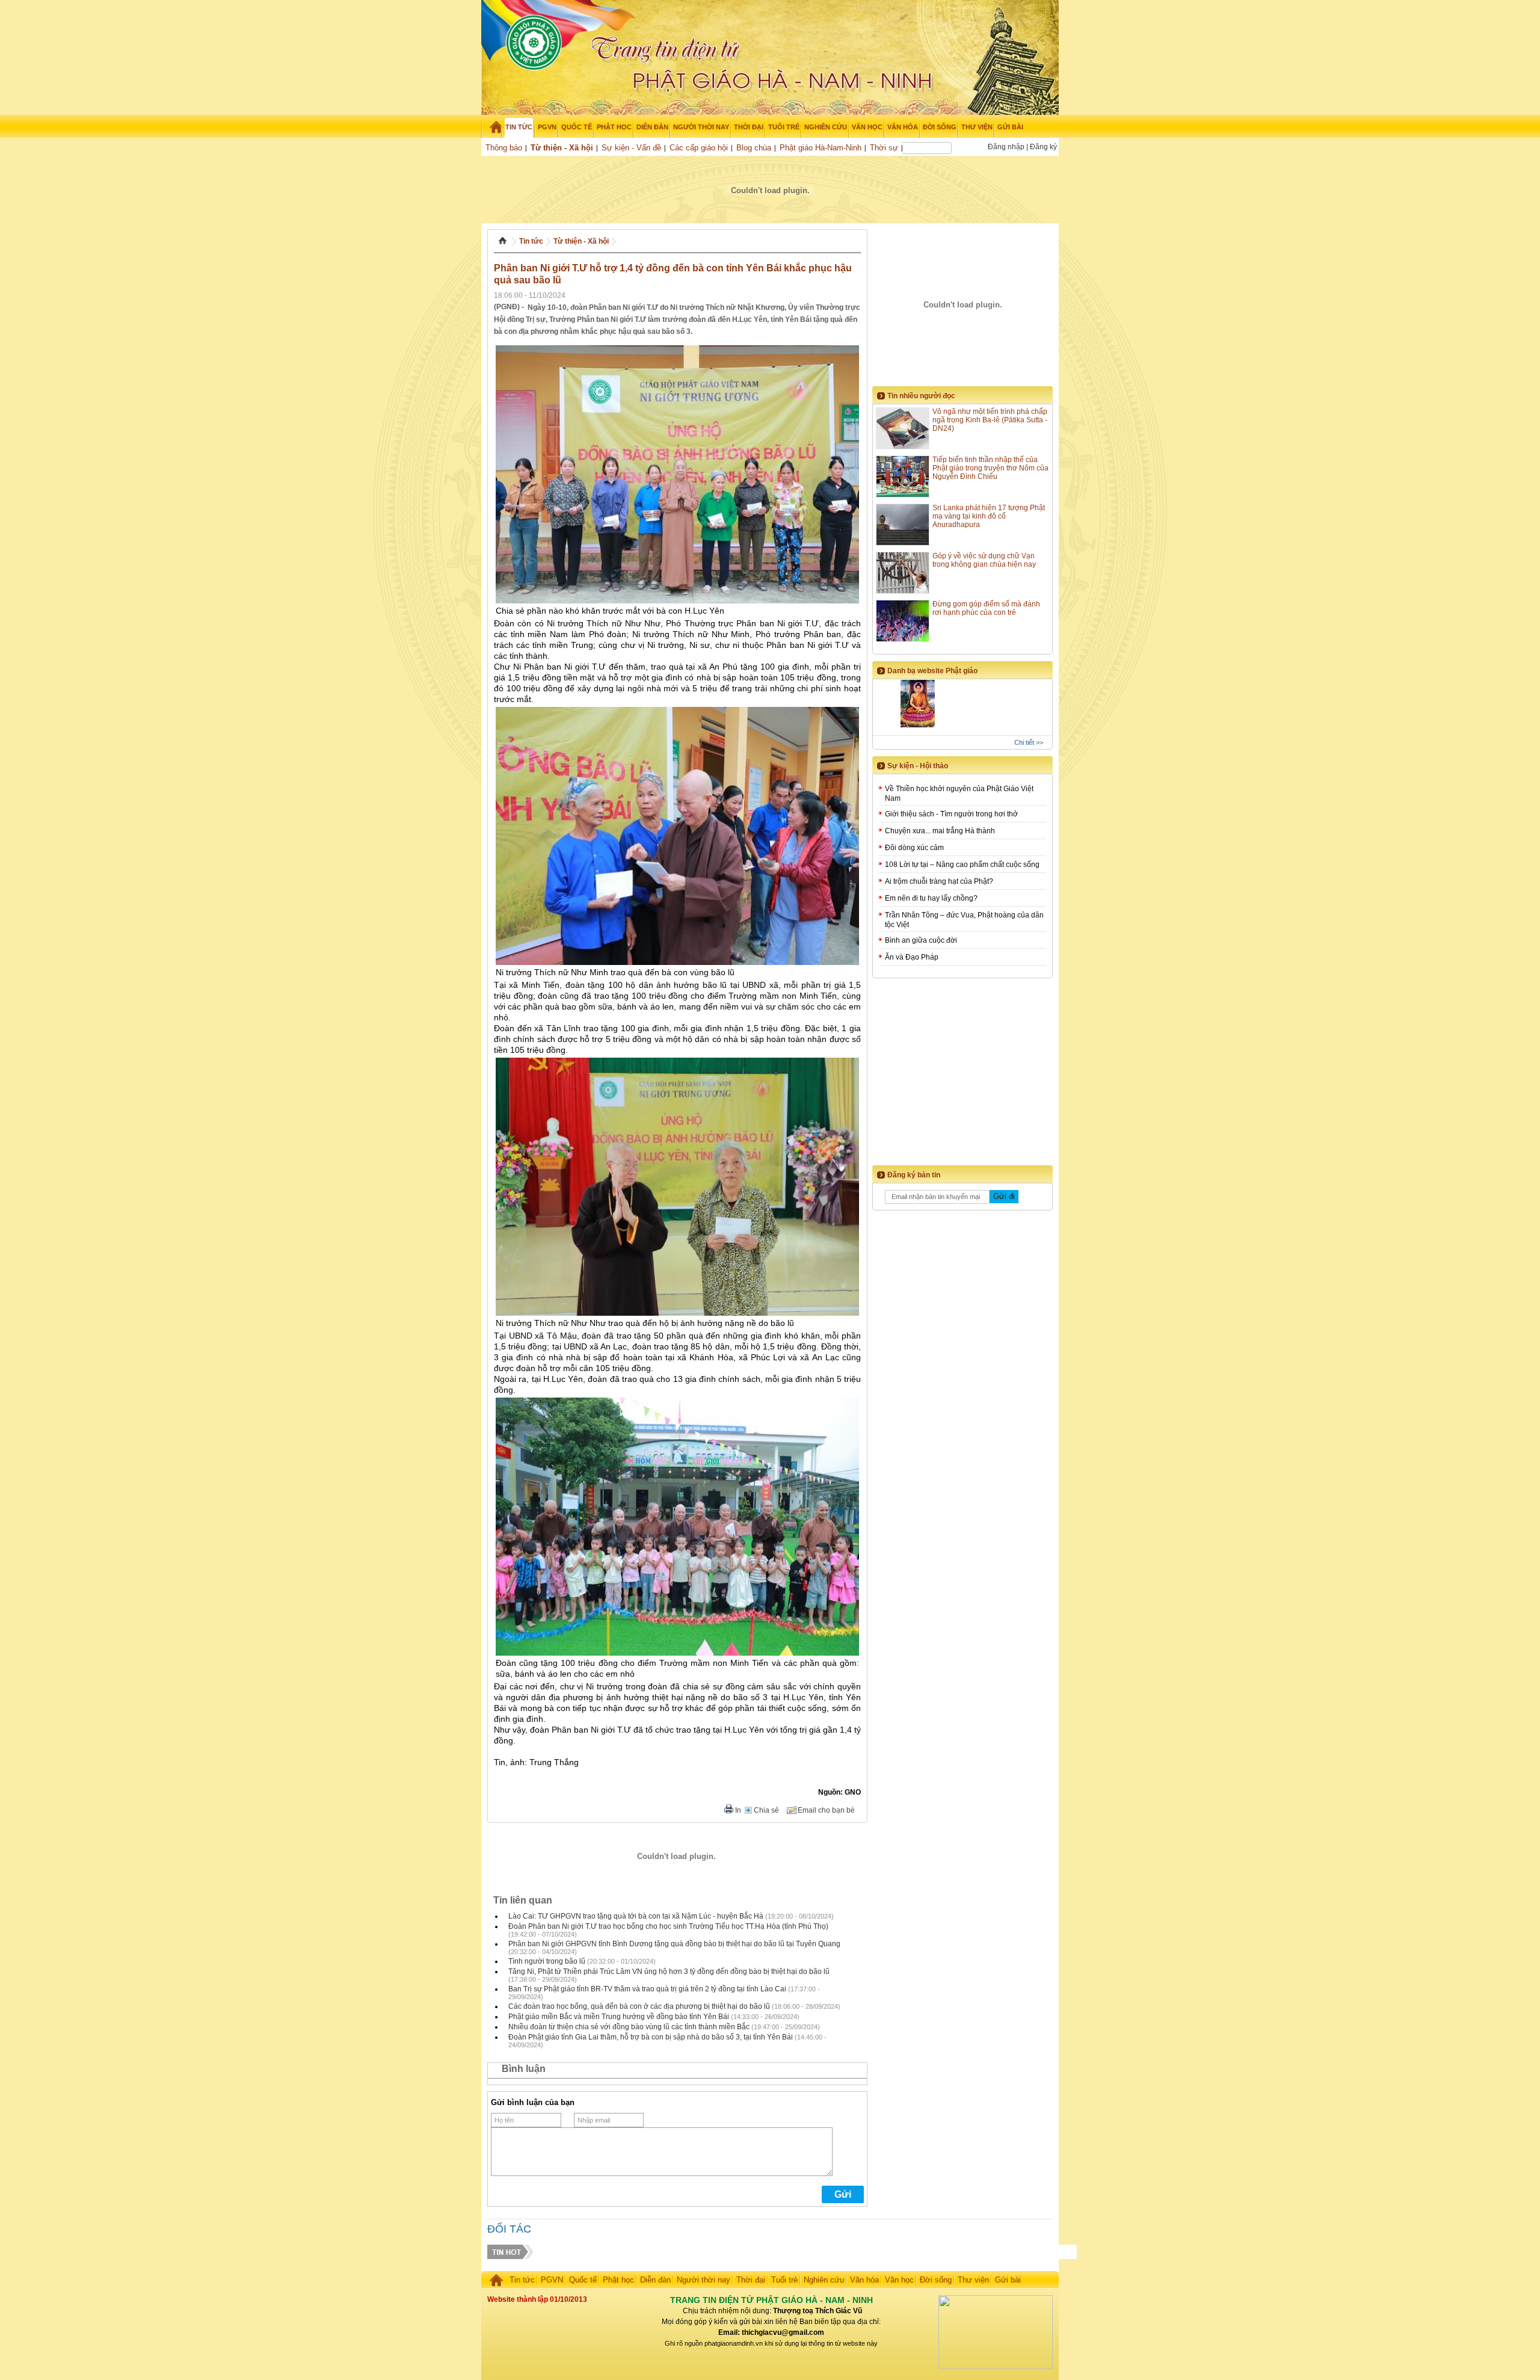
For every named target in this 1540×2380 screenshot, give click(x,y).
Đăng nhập (1006, 147)
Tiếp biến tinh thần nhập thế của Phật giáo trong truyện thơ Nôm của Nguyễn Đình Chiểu (990, 468)
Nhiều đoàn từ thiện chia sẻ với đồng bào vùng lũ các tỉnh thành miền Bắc (629, 2027)
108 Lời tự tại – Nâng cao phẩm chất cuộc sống (962, 865)
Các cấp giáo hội (699, 148)
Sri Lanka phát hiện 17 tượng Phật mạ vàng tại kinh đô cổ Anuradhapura (989, 516)
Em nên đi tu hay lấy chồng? (931, 898)
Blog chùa (754, 148)
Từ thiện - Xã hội (562, 148)
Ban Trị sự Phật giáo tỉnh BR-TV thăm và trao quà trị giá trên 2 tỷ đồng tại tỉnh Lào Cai (647, 1989)
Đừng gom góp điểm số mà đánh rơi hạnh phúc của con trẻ (986, 608)
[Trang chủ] (492, 127)
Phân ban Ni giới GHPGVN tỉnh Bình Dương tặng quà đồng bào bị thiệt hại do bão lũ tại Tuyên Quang (674, 1944)
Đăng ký (1043, 147)
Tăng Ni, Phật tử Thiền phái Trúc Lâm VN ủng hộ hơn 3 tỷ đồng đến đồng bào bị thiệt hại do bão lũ (669, 1972)
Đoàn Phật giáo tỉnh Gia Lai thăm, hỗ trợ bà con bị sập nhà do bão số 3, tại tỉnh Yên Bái (651, 2037)
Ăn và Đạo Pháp (912, 957)
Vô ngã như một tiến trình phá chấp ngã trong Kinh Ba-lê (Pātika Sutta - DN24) (990, 420)
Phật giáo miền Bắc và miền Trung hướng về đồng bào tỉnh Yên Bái (619, 2017)
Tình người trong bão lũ (547, 1961)
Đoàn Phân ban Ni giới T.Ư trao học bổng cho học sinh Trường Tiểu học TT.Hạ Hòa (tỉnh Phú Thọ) (668, 1926)
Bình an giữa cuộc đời (921, 940)
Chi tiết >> (1029, 742)
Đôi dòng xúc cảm (914, 848)
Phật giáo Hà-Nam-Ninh (821, 148)
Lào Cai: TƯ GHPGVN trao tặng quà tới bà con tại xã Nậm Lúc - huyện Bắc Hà (636, 1916)
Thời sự (884, 148)
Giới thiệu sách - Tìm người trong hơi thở (951, 814)
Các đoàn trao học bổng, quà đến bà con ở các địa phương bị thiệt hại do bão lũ (639, 2006)
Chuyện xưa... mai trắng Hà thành (940, 831)
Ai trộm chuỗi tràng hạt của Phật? (939, 881)
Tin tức (531, 241)
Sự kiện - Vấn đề (631, 148)
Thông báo (504, 148)
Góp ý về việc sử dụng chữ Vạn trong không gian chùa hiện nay (984, 560)
